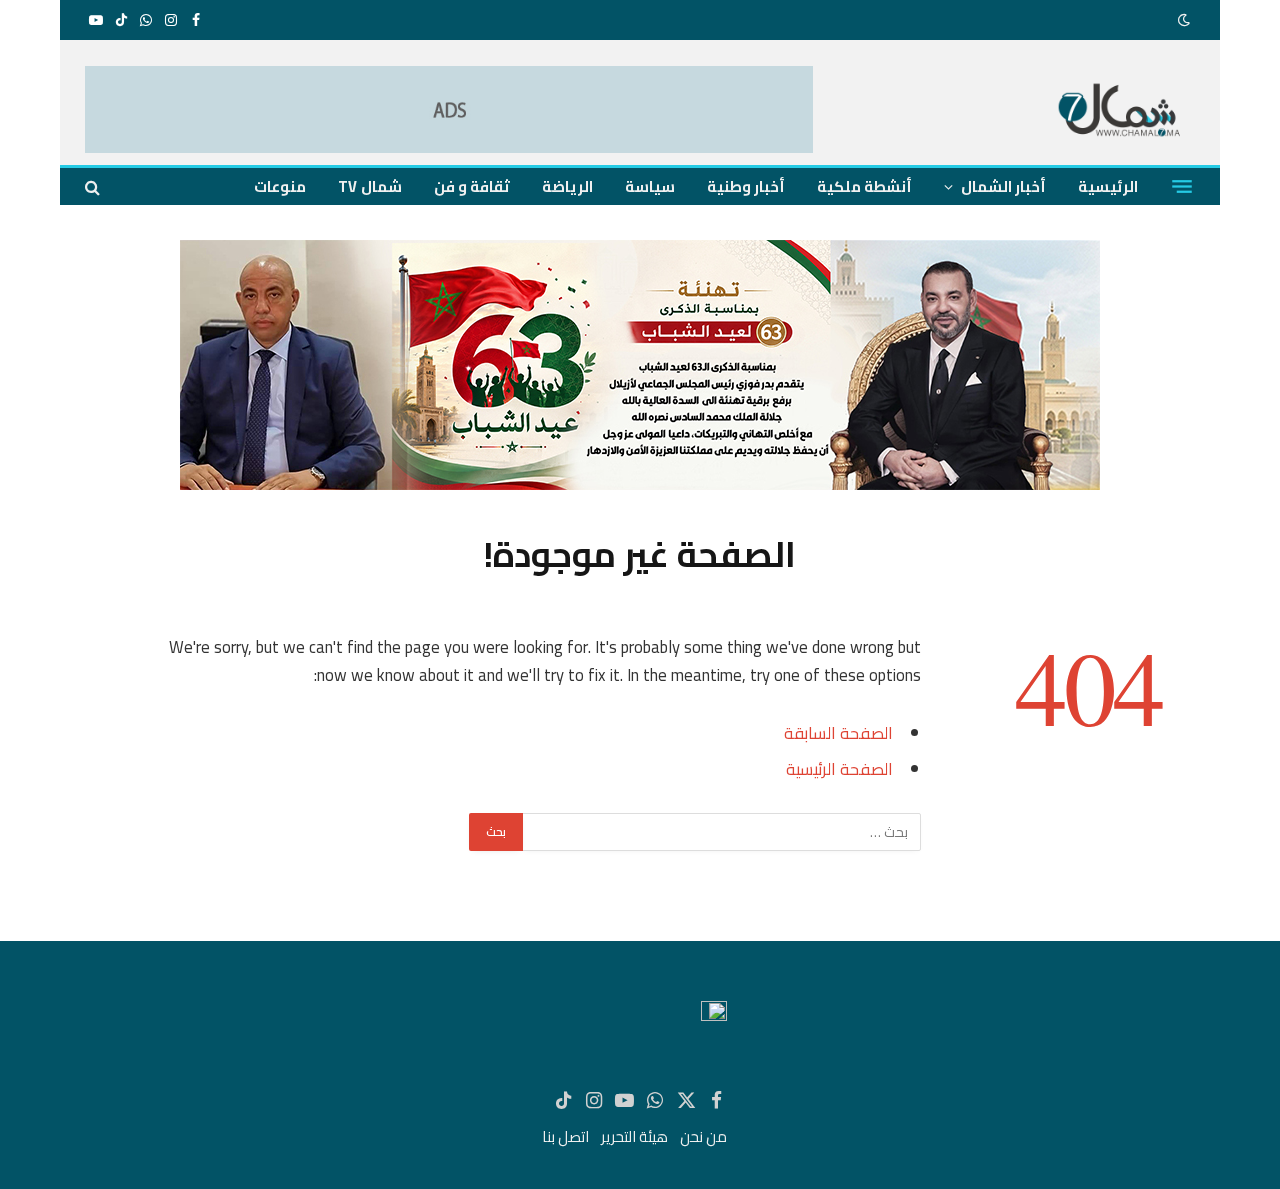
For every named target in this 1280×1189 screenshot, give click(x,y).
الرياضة (567, 186)
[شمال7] (1120, 112)
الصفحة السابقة (838, 732)
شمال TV (369, 186)
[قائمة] (1182, 187)
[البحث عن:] (721, 832)
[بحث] (94, 186)
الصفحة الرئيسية (839, 768)
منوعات (280, 186)
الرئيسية (1108, 186)
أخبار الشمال (1003, 186)
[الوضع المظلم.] (1186, 20)
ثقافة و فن (472, 186)
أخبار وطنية (746, 186)
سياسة (650, 186)
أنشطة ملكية (864, 186)
